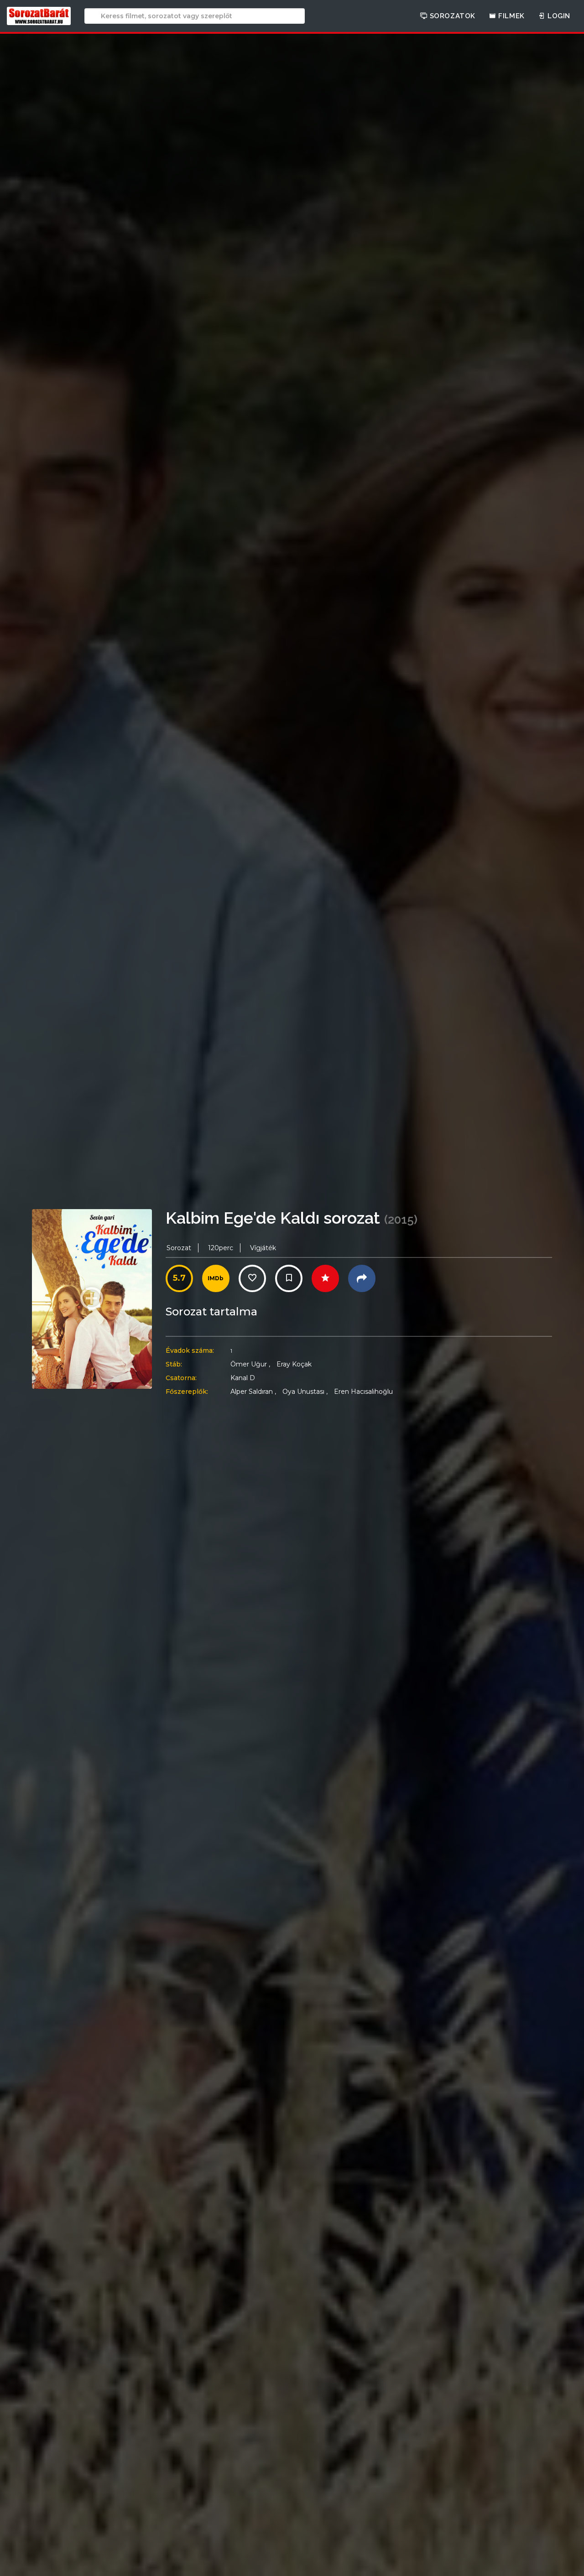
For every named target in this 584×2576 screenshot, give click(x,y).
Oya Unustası (305, 1392)
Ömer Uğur (250, 1364)
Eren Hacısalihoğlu (363, 1392)
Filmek (511, 16)
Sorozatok (451, 16)
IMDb (216, 1278)
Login (558, 16)
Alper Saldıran (253, 1392)
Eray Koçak (294, 1364)
